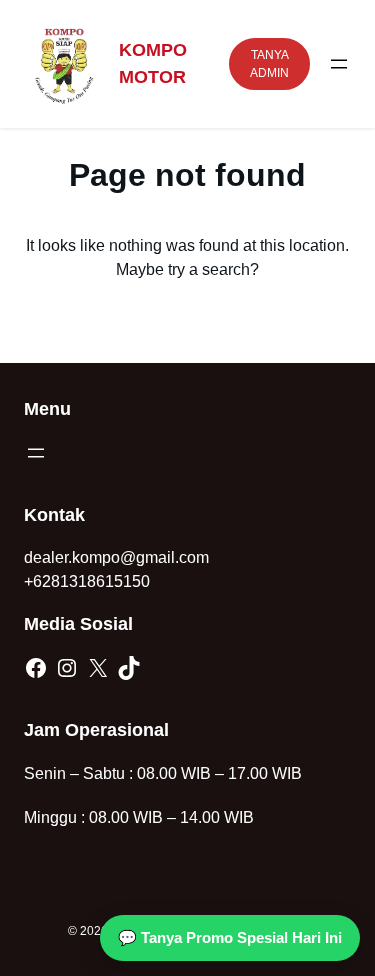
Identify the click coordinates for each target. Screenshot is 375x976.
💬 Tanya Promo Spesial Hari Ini (230, 937)
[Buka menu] (339, 64)
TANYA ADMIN (269, 64)
